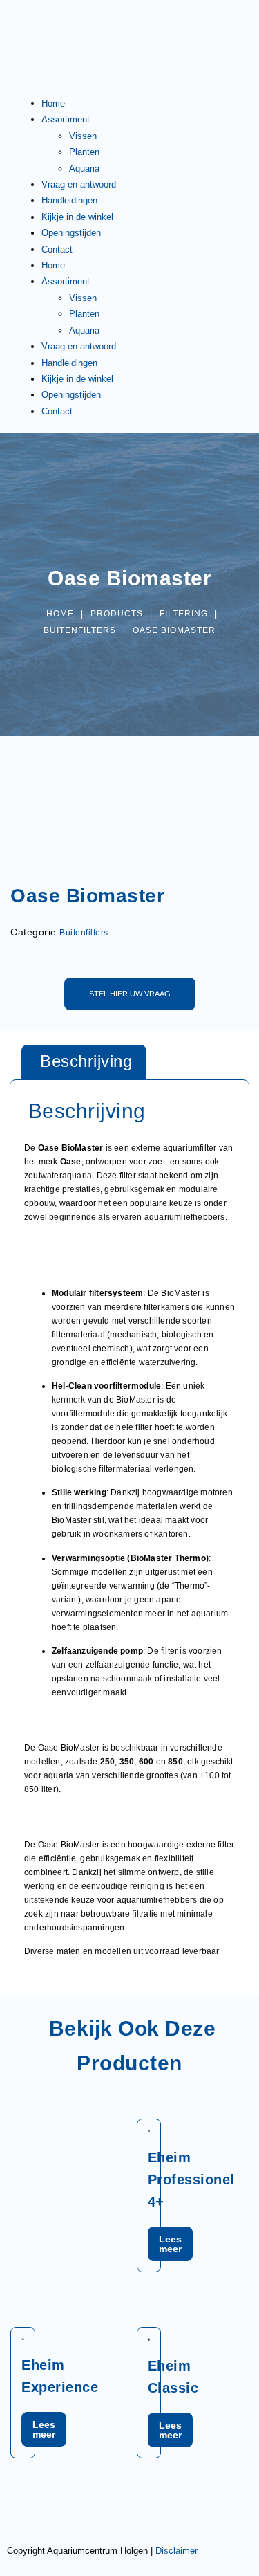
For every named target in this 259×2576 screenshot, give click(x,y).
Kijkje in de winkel (77, 217)
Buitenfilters (80, 630)
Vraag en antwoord (79, 184)
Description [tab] (84, 1062)
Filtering (184, 614)
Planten (84, 152)
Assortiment (66, 119)
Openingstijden (71, 233)
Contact (57, 249)
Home (53, 103)
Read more (170, 2244)
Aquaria (84, 168)
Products (117, 614)
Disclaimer (176, 2551)
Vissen (83, 136)
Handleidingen (69, 200)
